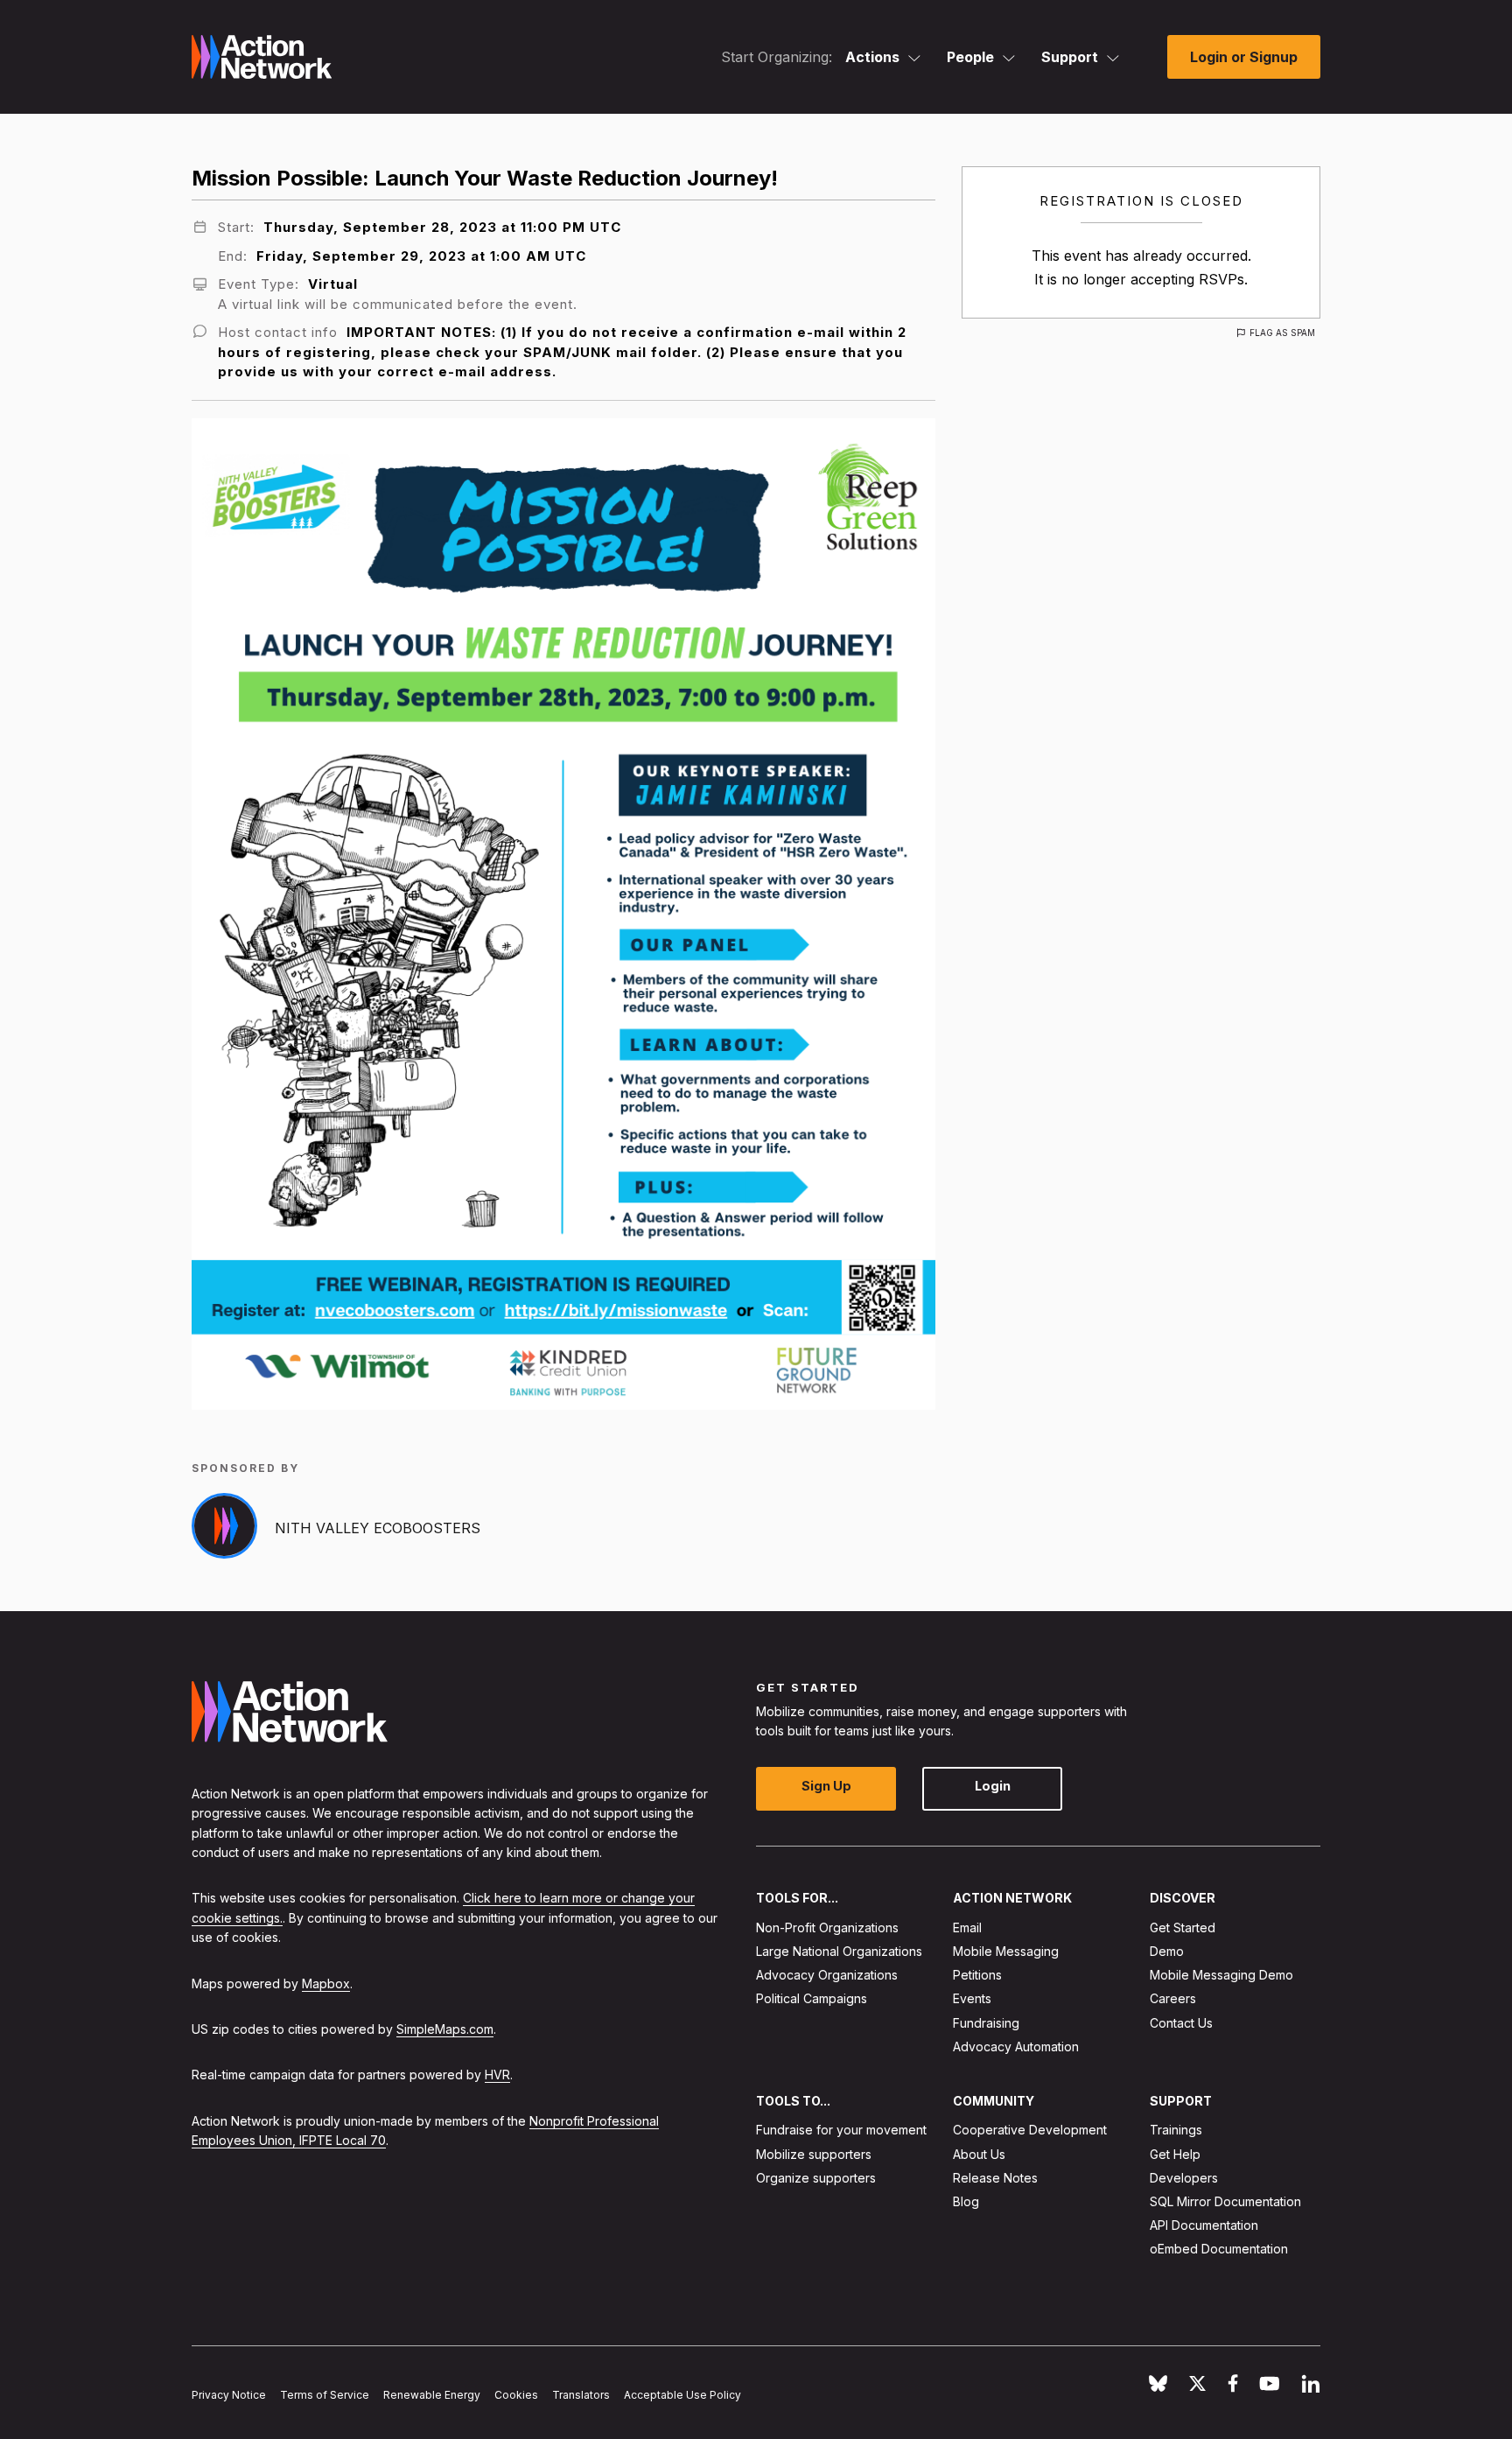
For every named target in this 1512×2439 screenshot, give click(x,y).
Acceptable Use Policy (682, 2395)
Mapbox (326, 1983)
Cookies (516, 2395)
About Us (979, 2153)
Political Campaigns (812, 1998)
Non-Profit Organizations (827, 1927)
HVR (497, 2075)
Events (972, 1998)
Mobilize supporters (814, 2153)
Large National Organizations (839, 1951)
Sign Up (826, 1786)
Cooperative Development (1030, 2130)
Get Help (1175, 2153)
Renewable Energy (432, 2395)
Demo (1167, 1951)
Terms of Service (325, 2395)
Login (993, 1786)
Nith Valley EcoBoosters (378, 1528)
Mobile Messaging (1006, 1951)
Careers (1173, 1998)
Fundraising (986, 2022)
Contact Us (1181, 2022)
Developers (1184, 2177)
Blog (966, 2201)
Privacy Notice (229, 2395)
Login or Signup (1244, 57)
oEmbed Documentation (1219, 2249)
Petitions (977, 1975)
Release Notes (995, 2177)
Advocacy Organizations (827, 1975)
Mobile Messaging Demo (1221, 1975)
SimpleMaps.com (445, 2028)
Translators (581, 2395)
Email (967, 1927)
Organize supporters (816, 2177)
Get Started (1183, 1927)
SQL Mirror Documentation (1225, 2201)
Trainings (1176, 2130)
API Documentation (1204, 2225)
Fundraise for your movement (841, 2130)
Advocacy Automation (1016, 2046)
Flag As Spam (1282, 333)
